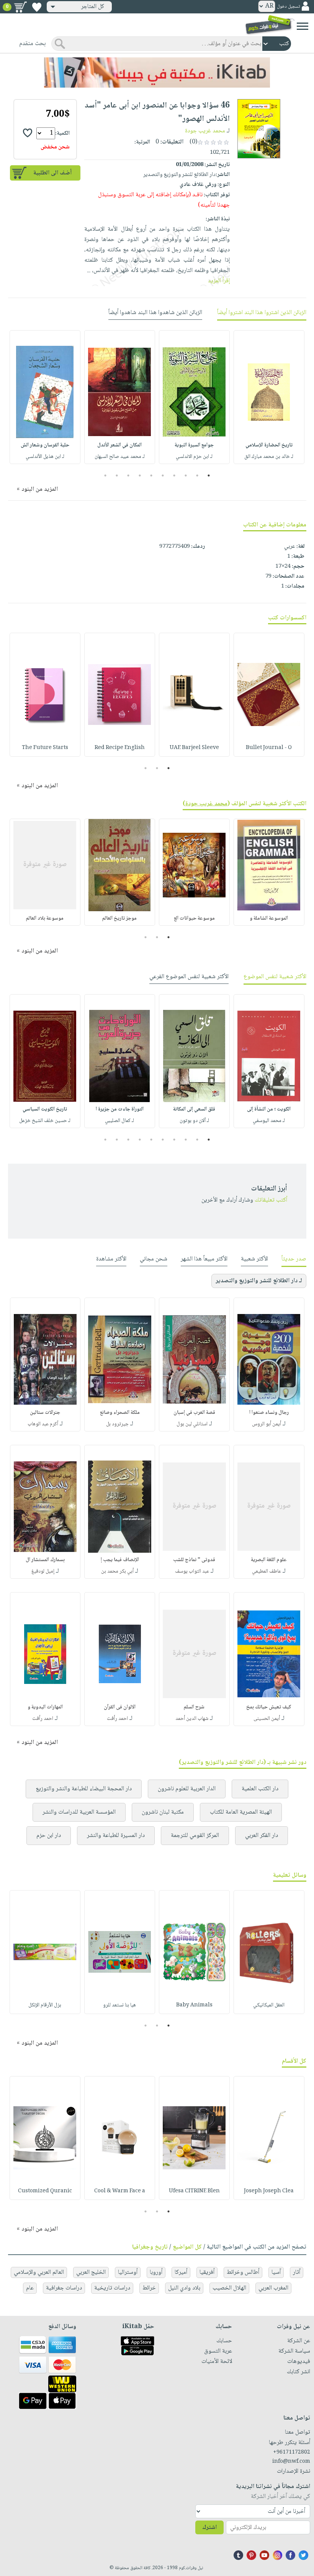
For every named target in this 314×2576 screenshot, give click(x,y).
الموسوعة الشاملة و (269, 918)
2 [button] (197, 475)
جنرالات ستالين (45, 1413)
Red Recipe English (120, 748)
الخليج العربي (91, 2272)
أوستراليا (128, 2272)
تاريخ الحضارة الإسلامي (269, 445)
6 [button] (151, 475)
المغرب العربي (273, 2288)
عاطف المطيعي (267, 1571)
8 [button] (128, 475)
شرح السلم (194, 1707)
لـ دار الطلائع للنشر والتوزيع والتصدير (259, 1281)
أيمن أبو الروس (267, 1424)
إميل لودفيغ (43, 1571)
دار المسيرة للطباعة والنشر (116, 1836)
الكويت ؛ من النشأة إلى (269, 1109)
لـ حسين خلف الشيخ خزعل (45, 1121)
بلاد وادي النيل (184, 2288)
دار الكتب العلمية (260, 1789)
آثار (297, 2272)
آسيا (276, 2272)
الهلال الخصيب (229, 2288)
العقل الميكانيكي (269, 2005)
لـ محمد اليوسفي (269, 1121)
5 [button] (163, 475)
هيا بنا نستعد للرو (119, 2005)
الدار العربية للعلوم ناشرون (187, 1789)
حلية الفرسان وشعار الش (45, 445)
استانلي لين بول (192, 1424)
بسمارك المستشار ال (45, 1560)
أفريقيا (207, 2272)
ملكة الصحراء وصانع (120, 1413)
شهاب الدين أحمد (192, 1719)
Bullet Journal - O (269, 748)
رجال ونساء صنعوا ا (269, 1413)
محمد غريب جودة (205, 131)
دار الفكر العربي (262, 1836)
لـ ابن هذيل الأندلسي (45, 457)
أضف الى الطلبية (52, 173)
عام (30, 2288)
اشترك (209, 2528)
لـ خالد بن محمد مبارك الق (269, 457)
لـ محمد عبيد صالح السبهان (120, 457)
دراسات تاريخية (112, 2288)
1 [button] (209, 475)
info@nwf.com (291, 2462)
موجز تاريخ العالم (119, 918)
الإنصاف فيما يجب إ (120, 1560)
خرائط (149, 2288)
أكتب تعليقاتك (271, 1200)
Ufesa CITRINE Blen (194, 2191)
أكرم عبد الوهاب (43, 1424)
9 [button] (117, 475)
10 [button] (104, 475)
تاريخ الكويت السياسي (45, 1109)
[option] (269, 397)
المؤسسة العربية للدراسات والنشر (79, 1812)
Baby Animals (194, 2005)
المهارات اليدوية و (45, 1707)
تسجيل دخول (288, 7)
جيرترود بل (117, 1424)
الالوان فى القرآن (120, 1707)
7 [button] (140, 475)
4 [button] (174, 475)
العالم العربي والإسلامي (39, 2272)
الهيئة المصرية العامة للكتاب (241, 1812)
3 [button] (186, 475)
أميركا (181, 2272)
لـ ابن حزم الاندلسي (194, 457)
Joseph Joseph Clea (269, 2191)
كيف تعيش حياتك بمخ (269, 1707)
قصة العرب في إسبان (194, 1413)
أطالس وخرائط (243, 2272)
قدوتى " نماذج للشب (194, 1560)
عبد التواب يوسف (192, 1571)
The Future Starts (45, 748)
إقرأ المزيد (219, 281)
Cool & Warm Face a (120, 2191)
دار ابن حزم (49, 1836)
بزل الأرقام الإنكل (45, 2005)
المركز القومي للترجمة (195, 1836)
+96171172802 (292, 2452)
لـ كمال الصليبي (119, 1121)
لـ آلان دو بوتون (194, 1121)
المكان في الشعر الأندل (119, 445)
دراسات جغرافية (64, 2288)
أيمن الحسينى (267, 1719)
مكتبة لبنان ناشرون (163, 1812)
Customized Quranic (45, 2191)
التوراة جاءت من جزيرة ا (120, 1109)
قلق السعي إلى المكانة (194, 1109)
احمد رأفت (117, 1719)
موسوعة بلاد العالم (45, 918)
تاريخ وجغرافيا (150, 2247)
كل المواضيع (187, 2247)
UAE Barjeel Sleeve (194, 748)
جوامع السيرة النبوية (194, 445)
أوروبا (156, 2272)
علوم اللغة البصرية (269, 1560)
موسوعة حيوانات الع (194, 918)
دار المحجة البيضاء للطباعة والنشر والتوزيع (84, 1789)
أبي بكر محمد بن (117, 1571)
